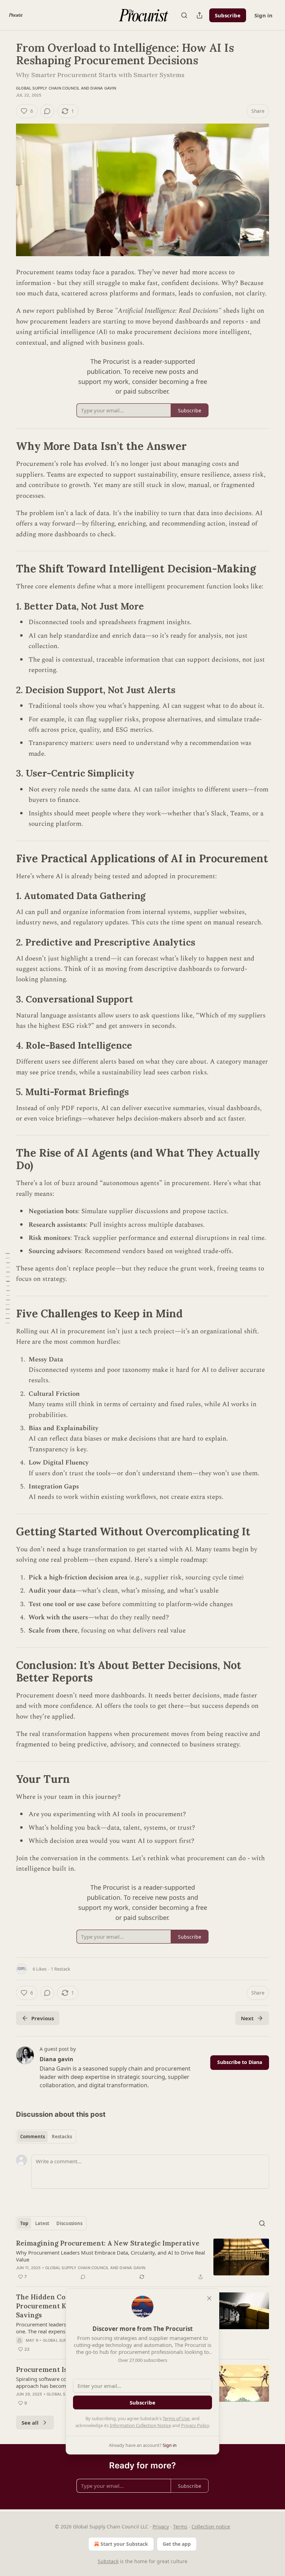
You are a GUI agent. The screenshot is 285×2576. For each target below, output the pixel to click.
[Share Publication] (199, 15)
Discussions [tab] (69, 2223)
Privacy (161, 2527)
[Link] (6, 446)
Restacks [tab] (62, 2137)
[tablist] (46, 2137)
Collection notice (211, 2527)
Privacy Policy (195, 2425)
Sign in (263, 15)
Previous (43, 2018)
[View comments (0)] (47, 111)
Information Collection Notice (140, 2425)
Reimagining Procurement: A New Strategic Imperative (108, 2243)
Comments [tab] (32, 2137)
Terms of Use (176, 2418)
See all (30, 2423)
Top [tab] (24, 2223)
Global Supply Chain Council (48, 88)
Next (247, 2018)
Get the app (177, 2544)
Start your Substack (124, 2544)
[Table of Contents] (8, 1288)
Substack (108, 2561)
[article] (142, 2260)
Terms (180, 2527)
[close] (209, 2298)
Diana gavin (103, 88)
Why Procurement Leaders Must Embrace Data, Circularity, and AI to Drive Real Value (111, 2256)
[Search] (184, 15)
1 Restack (60, 1969)
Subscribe (228, 15)
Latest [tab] (42, 2223)
